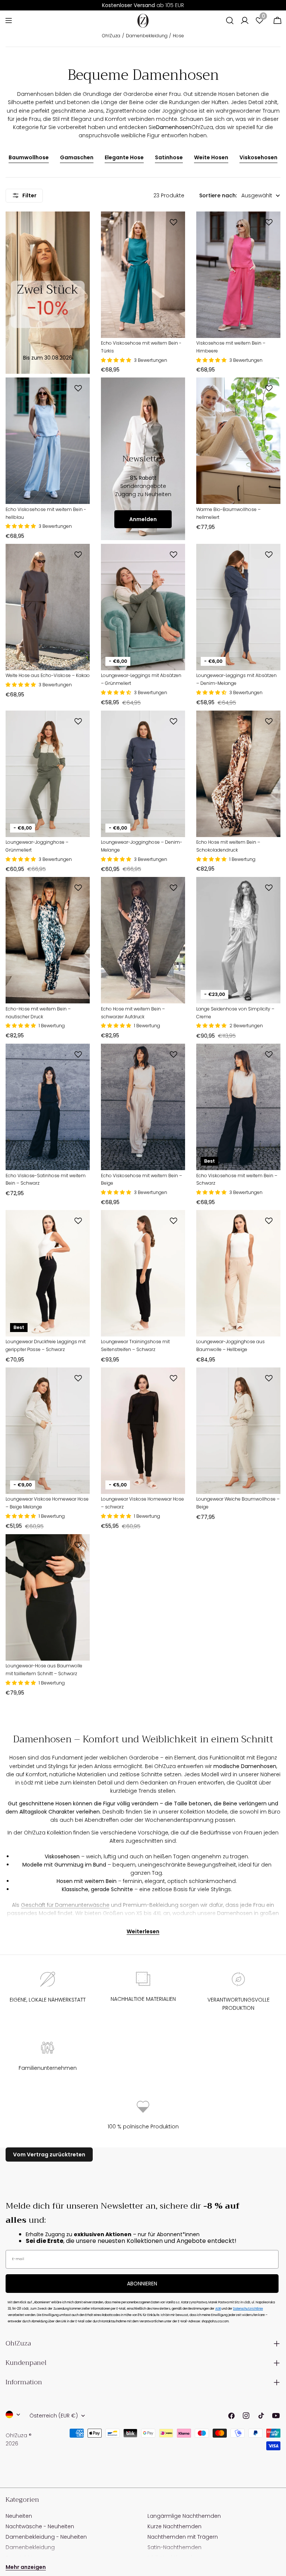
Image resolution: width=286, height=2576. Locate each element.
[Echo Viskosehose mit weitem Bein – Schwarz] (238, 1107)
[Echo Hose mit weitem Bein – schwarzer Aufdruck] (143, 940)
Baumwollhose (29, 157)
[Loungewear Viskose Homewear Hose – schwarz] (143, 1431)
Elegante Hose (124, 157)
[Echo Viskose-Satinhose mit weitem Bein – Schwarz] (48, 1107)
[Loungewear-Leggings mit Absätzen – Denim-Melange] (238, 607)
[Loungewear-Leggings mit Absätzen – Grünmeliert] (143, 607)
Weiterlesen (143, 1931)
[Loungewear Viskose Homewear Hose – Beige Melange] (48, 1431)
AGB (218, 2309)
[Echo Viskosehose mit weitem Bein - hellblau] (48, 441)
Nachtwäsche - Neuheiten (40, 2526)
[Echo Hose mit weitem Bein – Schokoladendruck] (238, 774)
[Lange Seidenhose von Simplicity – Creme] (238, 940)
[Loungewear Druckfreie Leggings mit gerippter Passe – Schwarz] (48, 1273)
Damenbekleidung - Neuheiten (46, 2537)
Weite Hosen (211, 157)
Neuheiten (19, 2516)
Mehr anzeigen (26, 2567)
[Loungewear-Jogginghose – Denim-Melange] (143, 774)
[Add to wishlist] (175, 222)
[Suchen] (230, 21)
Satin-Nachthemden (174, 2547)
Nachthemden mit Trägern (183, 2537)
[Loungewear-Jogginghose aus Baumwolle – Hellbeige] (238, 1273)
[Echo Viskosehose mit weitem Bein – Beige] (143, 1107)
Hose (178, 36)
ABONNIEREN (142, 2284)
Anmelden (143, 519)
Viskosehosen (258, 157)
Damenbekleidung (147, 36)
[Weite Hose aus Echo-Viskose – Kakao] (48, 607)
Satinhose (169, 157)
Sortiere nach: (218, 195)
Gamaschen (77, 157)
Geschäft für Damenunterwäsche (65, 1905)
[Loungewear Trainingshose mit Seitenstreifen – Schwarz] (143, 1273)
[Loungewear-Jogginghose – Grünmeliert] (48, 774)
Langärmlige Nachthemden (184, 2516)
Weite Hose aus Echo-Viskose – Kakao (48, 675)
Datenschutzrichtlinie (248, 2309)
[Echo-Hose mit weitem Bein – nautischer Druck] (48, 940)
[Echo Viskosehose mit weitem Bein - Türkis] (143, 275)
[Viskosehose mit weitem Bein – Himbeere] (238, 275)
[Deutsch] (13, 2414)
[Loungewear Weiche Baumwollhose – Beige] (238, 1431)
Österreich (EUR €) (54, 2416)
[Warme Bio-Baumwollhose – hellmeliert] (238, 441)
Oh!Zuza (111, 36)
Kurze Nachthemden (174, 2526)
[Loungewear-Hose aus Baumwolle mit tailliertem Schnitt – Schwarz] (48, 1597)
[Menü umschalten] (9, 21)
